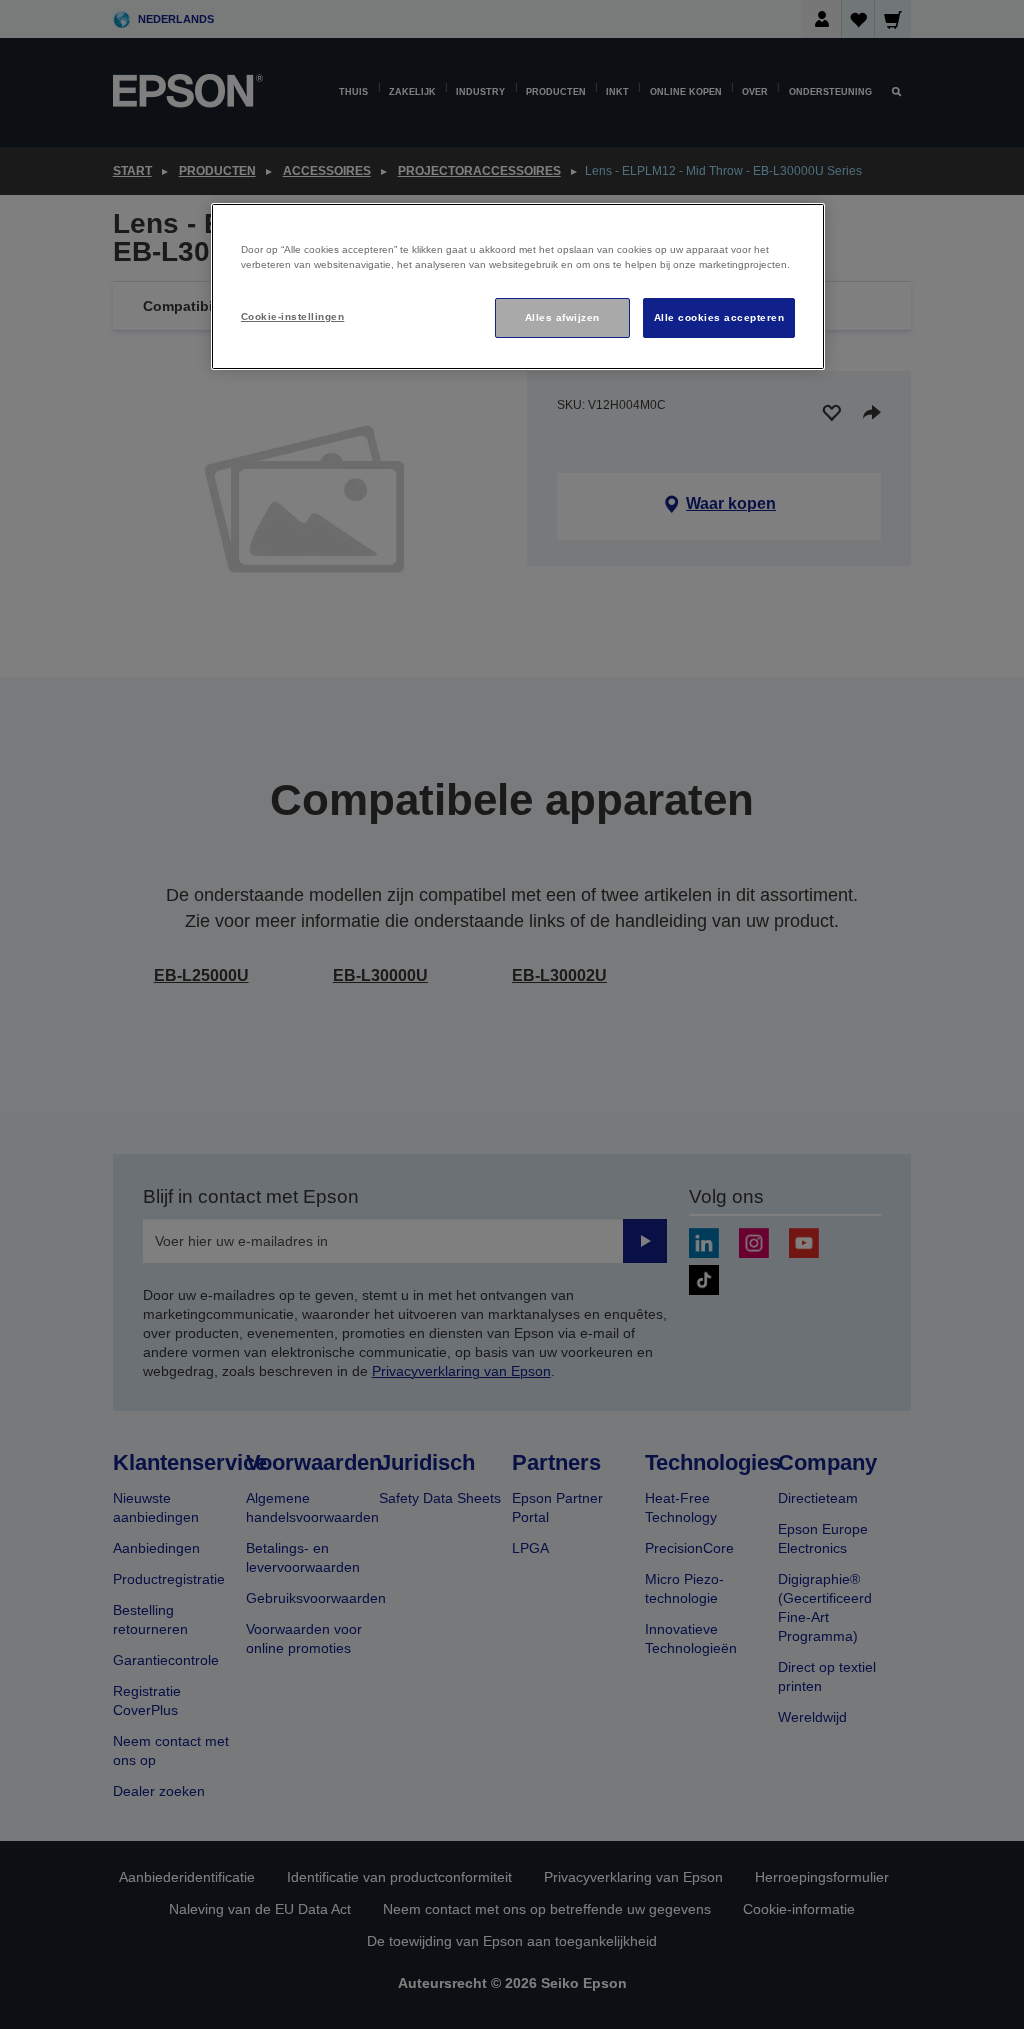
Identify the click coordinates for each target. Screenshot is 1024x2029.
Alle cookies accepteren (719, 317)
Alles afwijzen (562, 317)
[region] (518, 286)
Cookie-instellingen (292, 316)
